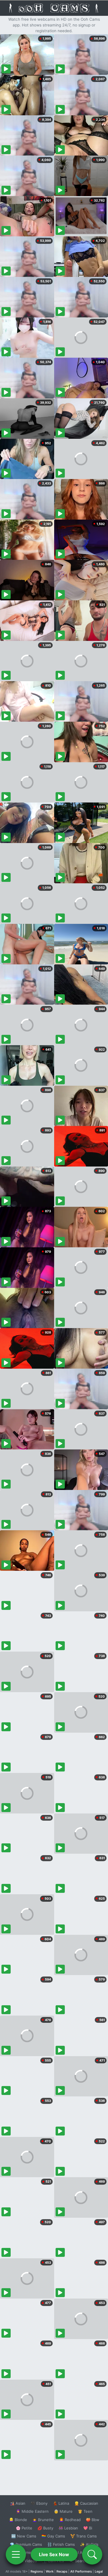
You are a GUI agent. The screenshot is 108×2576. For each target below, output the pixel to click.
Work (50, 2571)
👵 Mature (63, 2511)
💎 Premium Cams (26, 2544)
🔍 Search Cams (84, 2561)
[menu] (16, 2554)
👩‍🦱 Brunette (43, 2520)
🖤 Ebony (39, 2503)
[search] (92, 2554)
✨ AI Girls (89, 2544)
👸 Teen (85, 2511)
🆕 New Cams (24, 2536)
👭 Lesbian (68, 2528)
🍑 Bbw (93, 2520)
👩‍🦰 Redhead (70, 2520)
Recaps (62, 2571)
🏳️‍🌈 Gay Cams (53, 2536)
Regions (37, 2571)
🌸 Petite (24, 2528)
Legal (99, 2571)
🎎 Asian (18, 2503)
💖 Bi (88, 2528)
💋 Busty (45, 2528)
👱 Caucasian (86, 2503)
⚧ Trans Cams (84, 2536)
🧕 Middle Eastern (32, 2511)
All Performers (81, 2571)
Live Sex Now (54, 2554)
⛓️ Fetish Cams (61, 2544)
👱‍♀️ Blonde (18, 2520)
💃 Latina (61, 2503)
